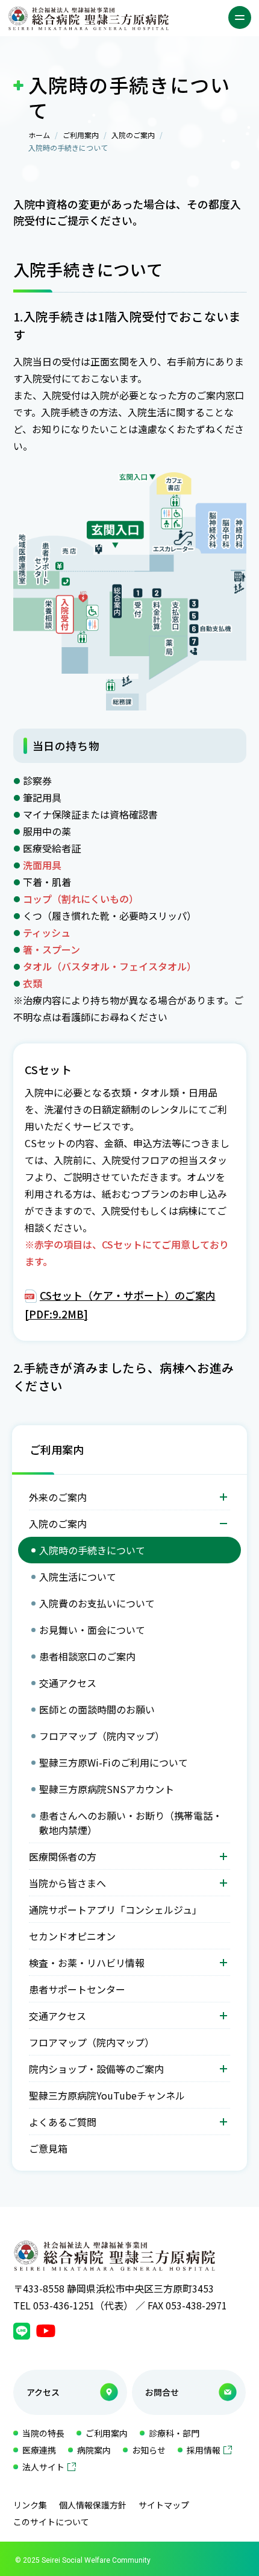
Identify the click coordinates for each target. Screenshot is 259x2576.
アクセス (43, 2392)
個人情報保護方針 (93, 2505)
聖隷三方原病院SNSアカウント (107, 1789)
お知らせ (149, 2450)
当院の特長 (43, 2433)
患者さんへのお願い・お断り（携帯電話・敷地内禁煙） (131, 1823)
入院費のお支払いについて (97, 1603)
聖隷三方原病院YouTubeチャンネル (107, 2095)
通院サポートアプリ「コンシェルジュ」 (115, 1910)
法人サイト (43, 2467)
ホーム (39, 135)
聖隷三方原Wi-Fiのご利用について (114, 1762)
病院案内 (94, 2450)
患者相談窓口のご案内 (87, 1656)
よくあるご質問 (63, 2122)
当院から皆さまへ (67, 1883)
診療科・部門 (174, 2433)
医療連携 (39, 2450)
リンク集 (30, 2505)
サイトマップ (164, 2505)
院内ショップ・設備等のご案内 (96, 2069)
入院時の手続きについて (92, 1550)
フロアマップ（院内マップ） (102, 1736)
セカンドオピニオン (72, 1936)
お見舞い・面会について (92, 1630)
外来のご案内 (58, 1497)
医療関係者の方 (63, 1856)
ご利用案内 (81, 135)
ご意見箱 (48, 2148)
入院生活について (78, 1577)
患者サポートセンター (77, 1989)
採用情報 (204, 2450)
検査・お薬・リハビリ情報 (87, 1963)
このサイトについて (51, 2522)
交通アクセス (68, 1683)
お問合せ (162, 2392)
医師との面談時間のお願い (97, 1709)
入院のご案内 (133, 135)
